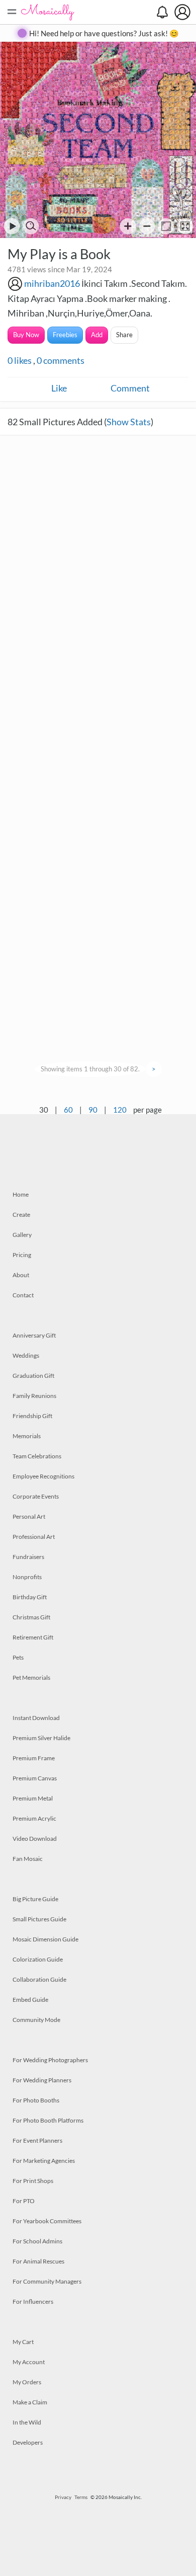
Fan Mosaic (28, 1859)
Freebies (65, 335)
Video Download (35, 1839)
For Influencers (33, 2301)
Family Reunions (34, 1396)
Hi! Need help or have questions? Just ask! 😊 (104, 33)
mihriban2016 (52, 283)
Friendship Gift (32, 1416)
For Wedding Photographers (50, 2060)
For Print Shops (33, 2181)
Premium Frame (34, 1758)
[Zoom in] (128, 226)
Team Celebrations (37, 1456)
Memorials (27, 1436)
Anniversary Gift (34, 1335)
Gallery (22, 1235)
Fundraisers (28, 1557)
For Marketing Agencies (44, 2161)
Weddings (26, 1355)
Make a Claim (30, 2402)
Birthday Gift (30, 1597)
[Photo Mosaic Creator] (48, 12)
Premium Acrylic (34, 1818)
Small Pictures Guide (39, 1919)
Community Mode (36, 2020)
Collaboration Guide (39, 1979)
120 (120, 1110)
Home (21, 1194)
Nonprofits (27, 1577)
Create (21, 1215)
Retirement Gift (33, 1637)
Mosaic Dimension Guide (45, 1939)
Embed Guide (30, 2000)
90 (93, 1110)
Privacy (63, 2497)
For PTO (24, 2201)
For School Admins (37, 2241)
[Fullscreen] (185, 226)
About (21, 1275)
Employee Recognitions (43, 1476)
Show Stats (129, 422)
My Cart (23, 2342)
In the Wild (27, 2422)
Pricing (22, 1255)
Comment (130, 388)
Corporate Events (36, 1496)
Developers (28, 2442)
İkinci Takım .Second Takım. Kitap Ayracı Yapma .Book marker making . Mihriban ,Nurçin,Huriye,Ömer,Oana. (97, 298)
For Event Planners (37, 2140)
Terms (81, 2497)
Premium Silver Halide (41, 1738)
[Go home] (166, 226)
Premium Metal (33, 1798)
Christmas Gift (31, 1617)
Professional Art (34, 1537)
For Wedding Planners (42, 2080)
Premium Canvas (35, 1778)
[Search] (31, 226)
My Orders (27, 2382)
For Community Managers (47, 2281)
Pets (18, 1657)
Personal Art (29, 1516)
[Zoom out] (147, 226)
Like (59, 388)
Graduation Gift (33, 1376)
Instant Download (36, 1718)
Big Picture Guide (35, 1899)
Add (97, 335)
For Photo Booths (36, 2100)
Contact (23, 1295)
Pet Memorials (31, 1677)
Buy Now (26, 335)
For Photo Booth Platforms (48, 2120)
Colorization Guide (38, 1959)
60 (68, 1110)
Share (124, 335)
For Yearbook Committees (47, 2221)
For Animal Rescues (38, 2261)
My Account (29, 2362)
